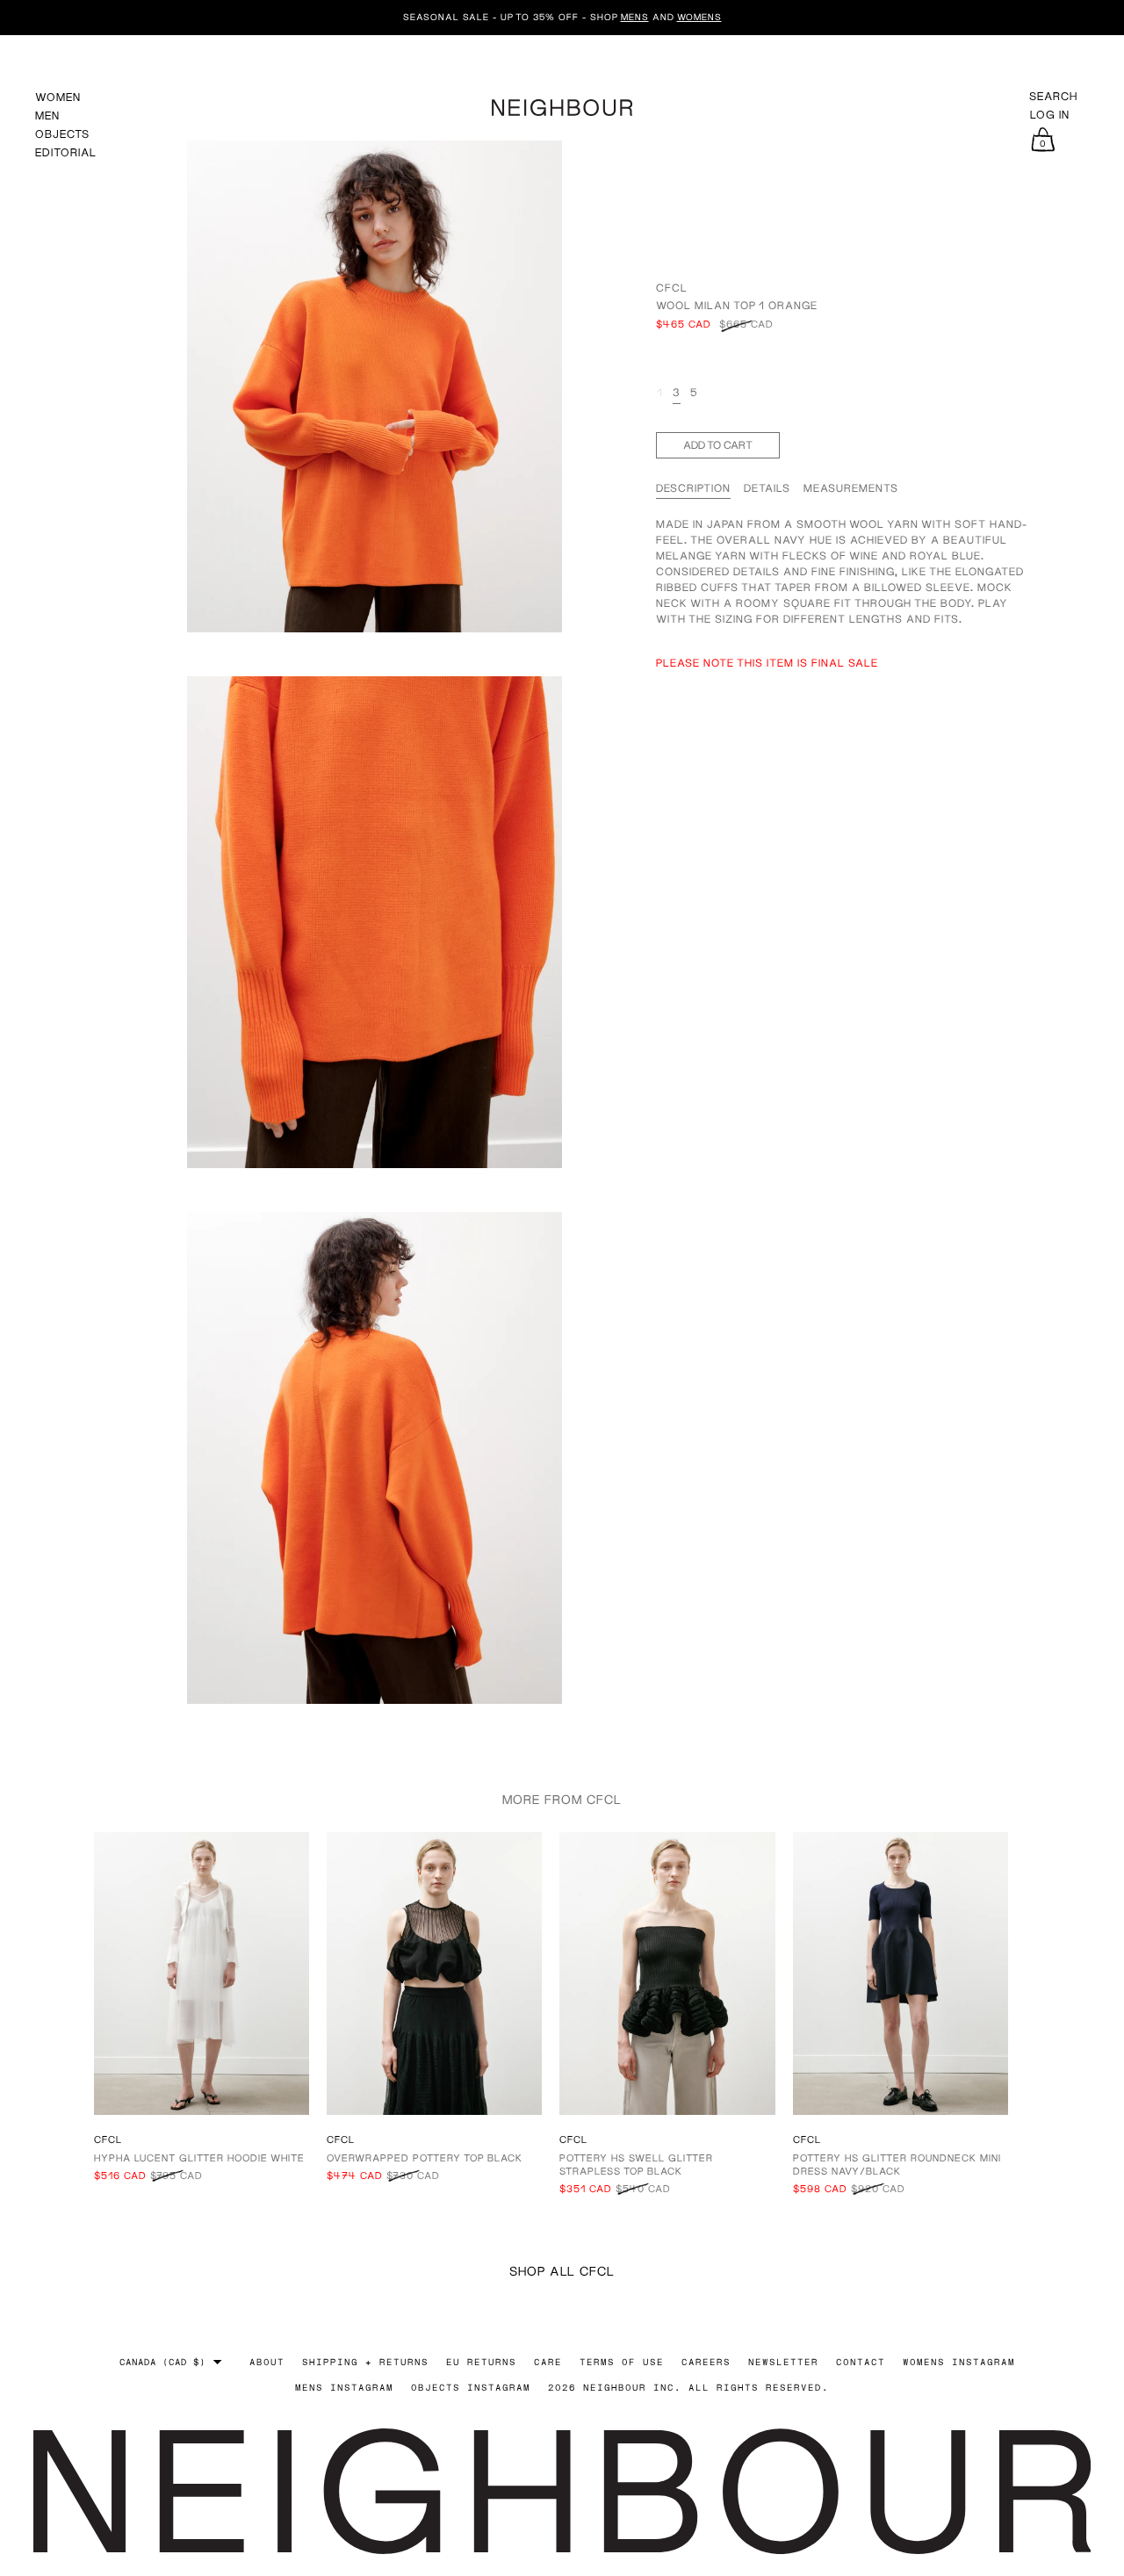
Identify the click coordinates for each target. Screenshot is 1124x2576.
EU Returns (481, 2362)
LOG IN (1050, 115)
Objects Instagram (471, 2387)
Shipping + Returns (365, 2362)
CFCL (672, 288)
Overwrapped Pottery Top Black (425, 2157)
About (267, 2362)
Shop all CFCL (562, 2271)
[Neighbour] (562, 105)
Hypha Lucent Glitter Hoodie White (199, 2157)
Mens (635, 17)
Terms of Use (622, 2362)
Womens (699, 17)
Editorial (66, 152)
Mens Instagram (344, 2387)
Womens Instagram (959, 2362)
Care (548, 2362)
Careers (706, 2362)
